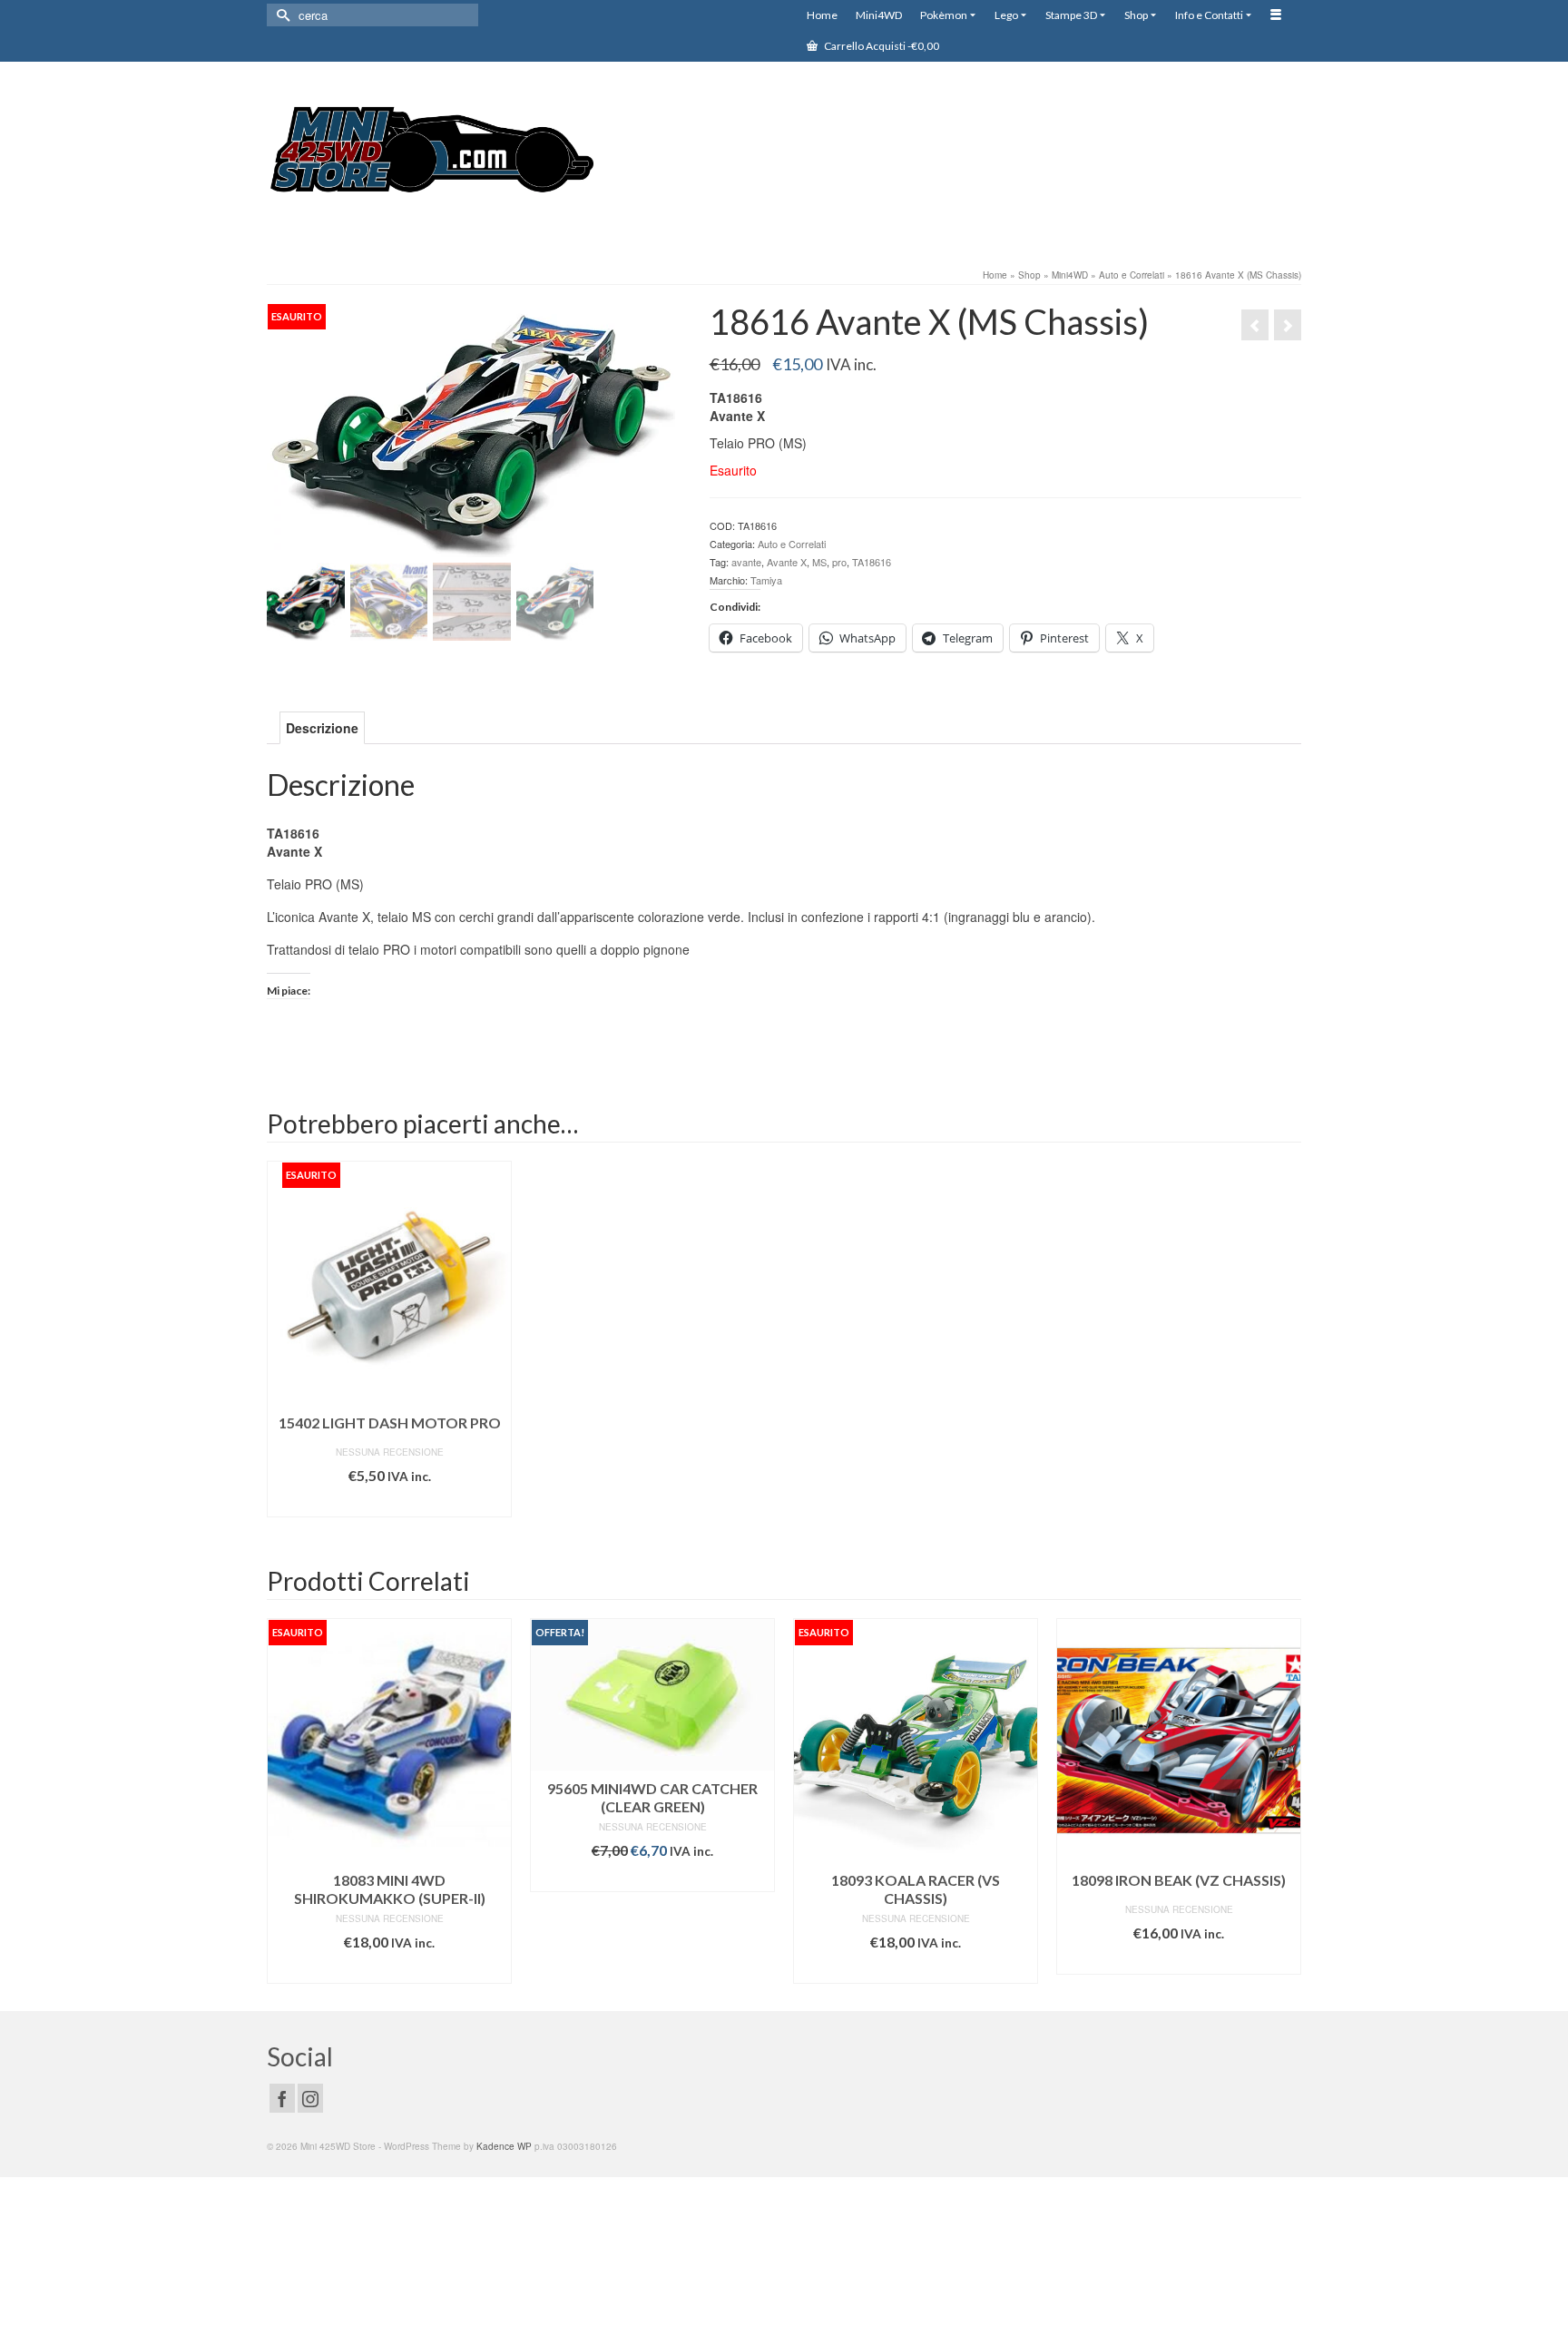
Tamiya (766, 580)
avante (746, 562)
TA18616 (872, 562)
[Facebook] (282, 2098)
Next (1285, 1801)
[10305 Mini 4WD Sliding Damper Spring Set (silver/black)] (1255, 325)
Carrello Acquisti (881, 46)
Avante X (787, 562)
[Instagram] (310, 2098)
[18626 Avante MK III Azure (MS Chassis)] (1288, 325)
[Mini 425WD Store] (430, 152)
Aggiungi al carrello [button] (652, 1878)
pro (839, 562)
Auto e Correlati (792, 544)
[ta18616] (471, 428)
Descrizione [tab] (322, 728)
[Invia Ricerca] (280, 15)
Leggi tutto (389, 1503)
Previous (283, 1801)
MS (819, 562)
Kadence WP (504, 2146)
